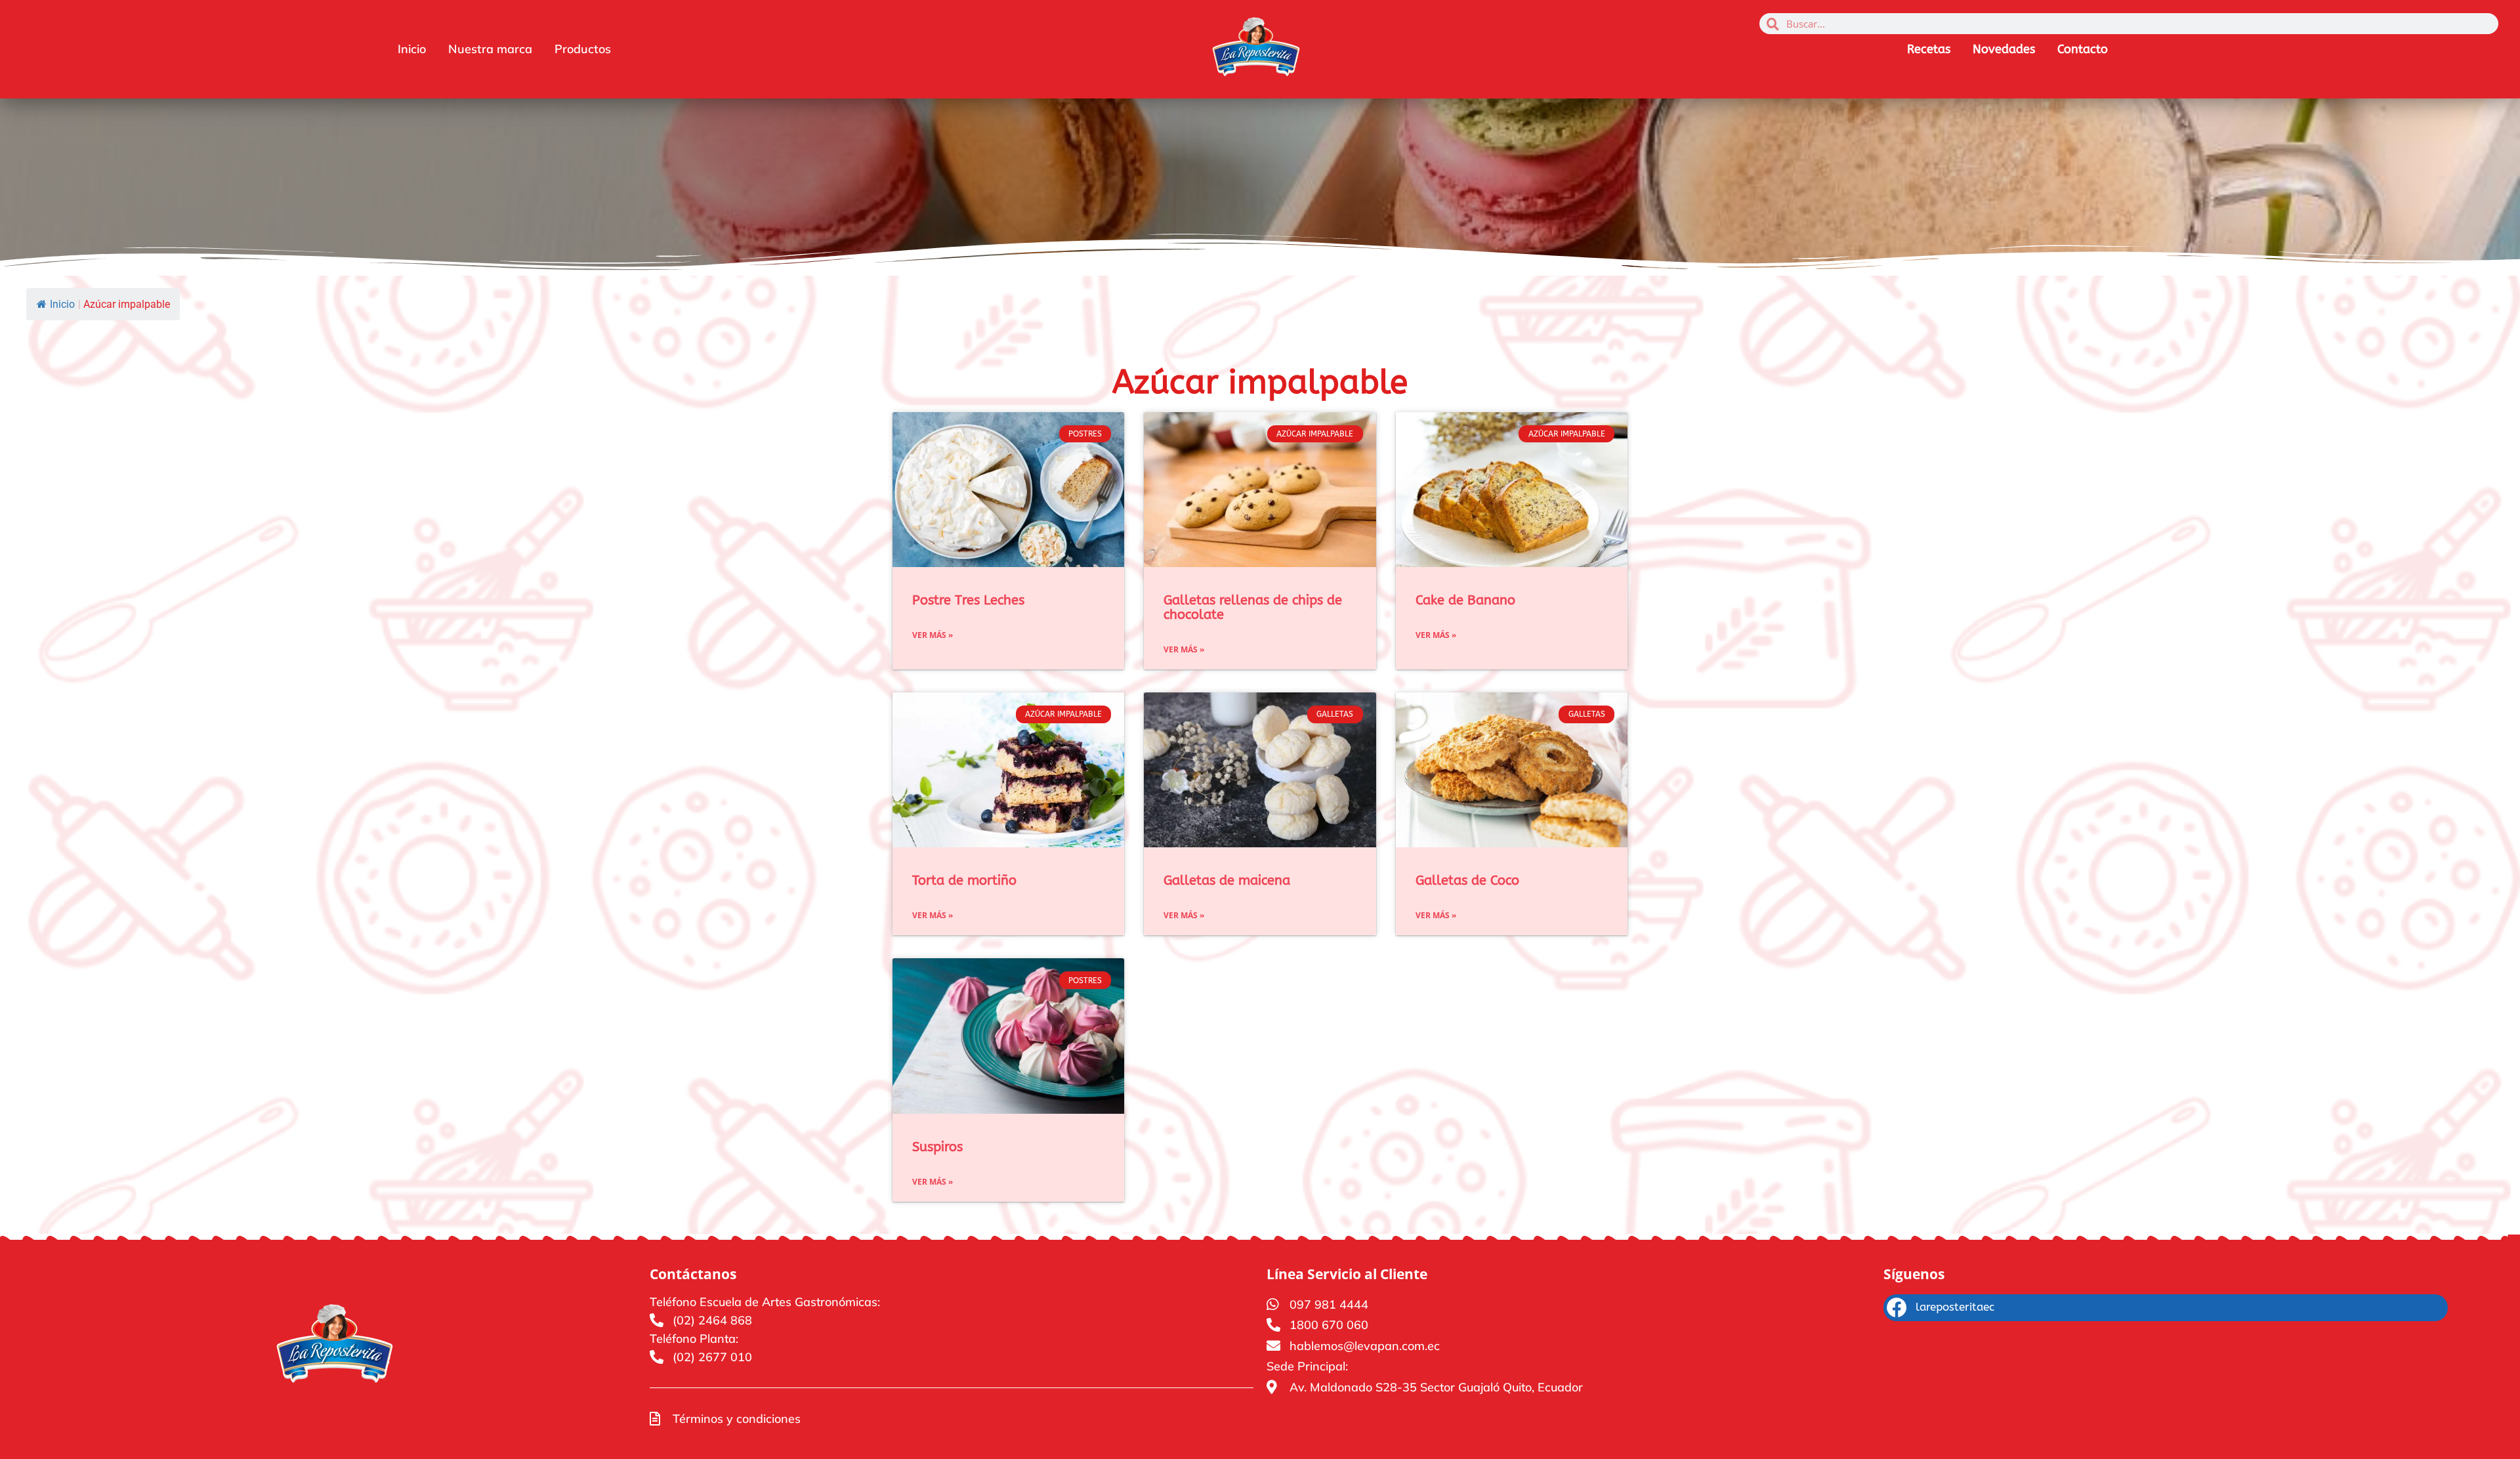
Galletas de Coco (1467, 880)
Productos (583, 49)
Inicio (412, 49)
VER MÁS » (933, 635)
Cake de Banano (1465, 600)
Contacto (2083, 49)
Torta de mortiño (964, 880)
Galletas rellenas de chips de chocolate (1253, 607)
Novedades (2004, 49)
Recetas (1929, 49)
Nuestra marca (490, 49)
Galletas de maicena (1227, 880)
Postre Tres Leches (968, 600)
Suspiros (937, 1147)
